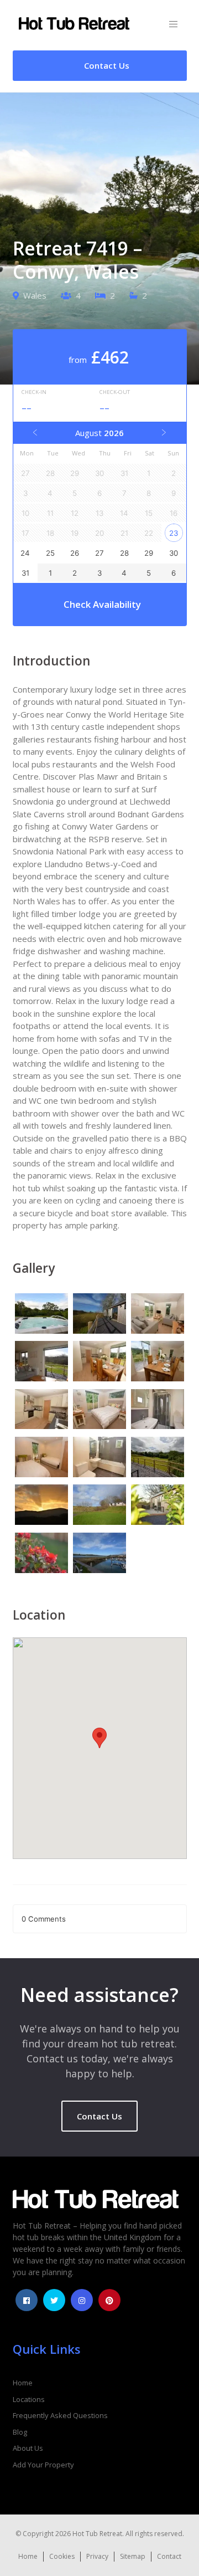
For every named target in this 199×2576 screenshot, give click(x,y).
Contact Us (99, 2116)
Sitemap (133, 2556)
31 (25, 573)
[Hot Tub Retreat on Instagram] (82, 2300)
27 (99, 553)
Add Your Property (43, 2465)
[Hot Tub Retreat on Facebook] (27, 2300)
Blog (20, 2432)
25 (50, 553)
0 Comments (44, 1919)
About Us (28, 2448)
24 (25, 553)
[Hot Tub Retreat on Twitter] (54, 2300)
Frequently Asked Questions (60, 2415)
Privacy (97, 2556)
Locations (29, 2399)
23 (174, 533)
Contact (169, 2556)
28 (124, 553)
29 (149, 553)
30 (174, 553)
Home (23, 2383)
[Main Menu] (173, 25)
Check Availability (102, 604)
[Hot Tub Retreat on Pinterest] (109, 2300)
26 (75, 553)
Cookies (62, 2556)
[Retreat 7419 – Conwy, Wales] (42, 1315)
